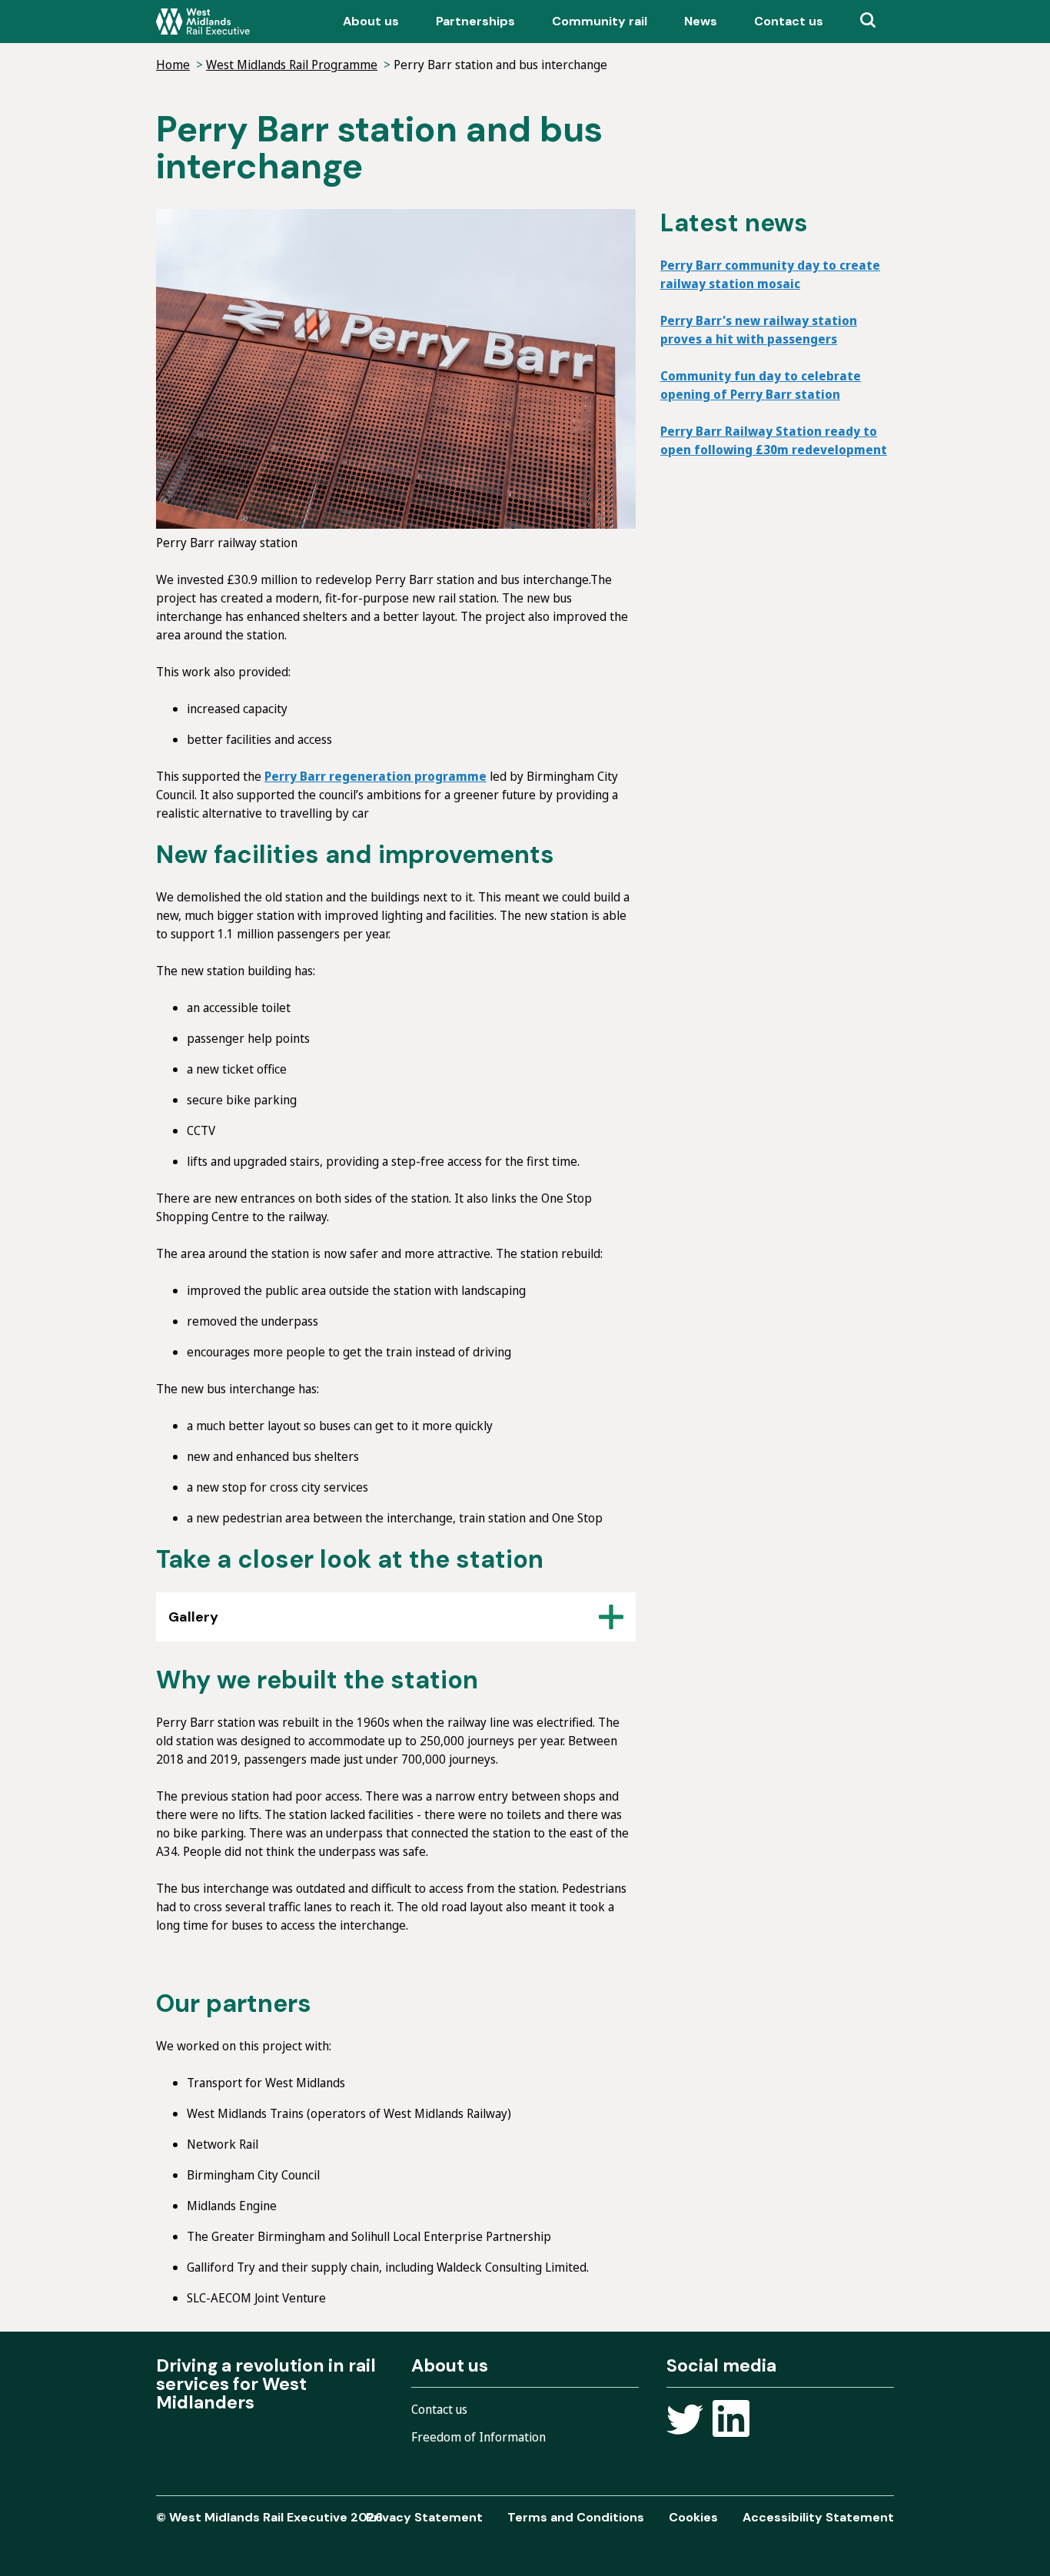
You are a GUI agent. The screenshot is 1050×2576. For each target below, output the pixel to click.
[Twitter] (685, 2421)
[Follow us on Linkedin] (731, 2421)
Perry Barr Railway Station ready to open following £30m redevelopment (774, 440)
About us (371, 21)
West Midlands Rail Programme (292, 65)
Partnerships (475, 21)
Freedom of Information (478, 2437)
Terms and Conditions (576, 2517)
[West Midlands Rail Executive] (203, 22)
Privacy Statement (424, 2517)
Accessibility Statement (818, 2517)
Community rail (600, 21)
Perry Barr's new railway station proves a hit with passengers (759, 330)
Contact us (789, 21)
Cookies (693, 2517)
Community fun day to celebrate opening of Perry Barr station (761, 385)
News (701, 21)
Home (173, 65)
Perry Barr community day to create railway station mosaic (770, 274)
